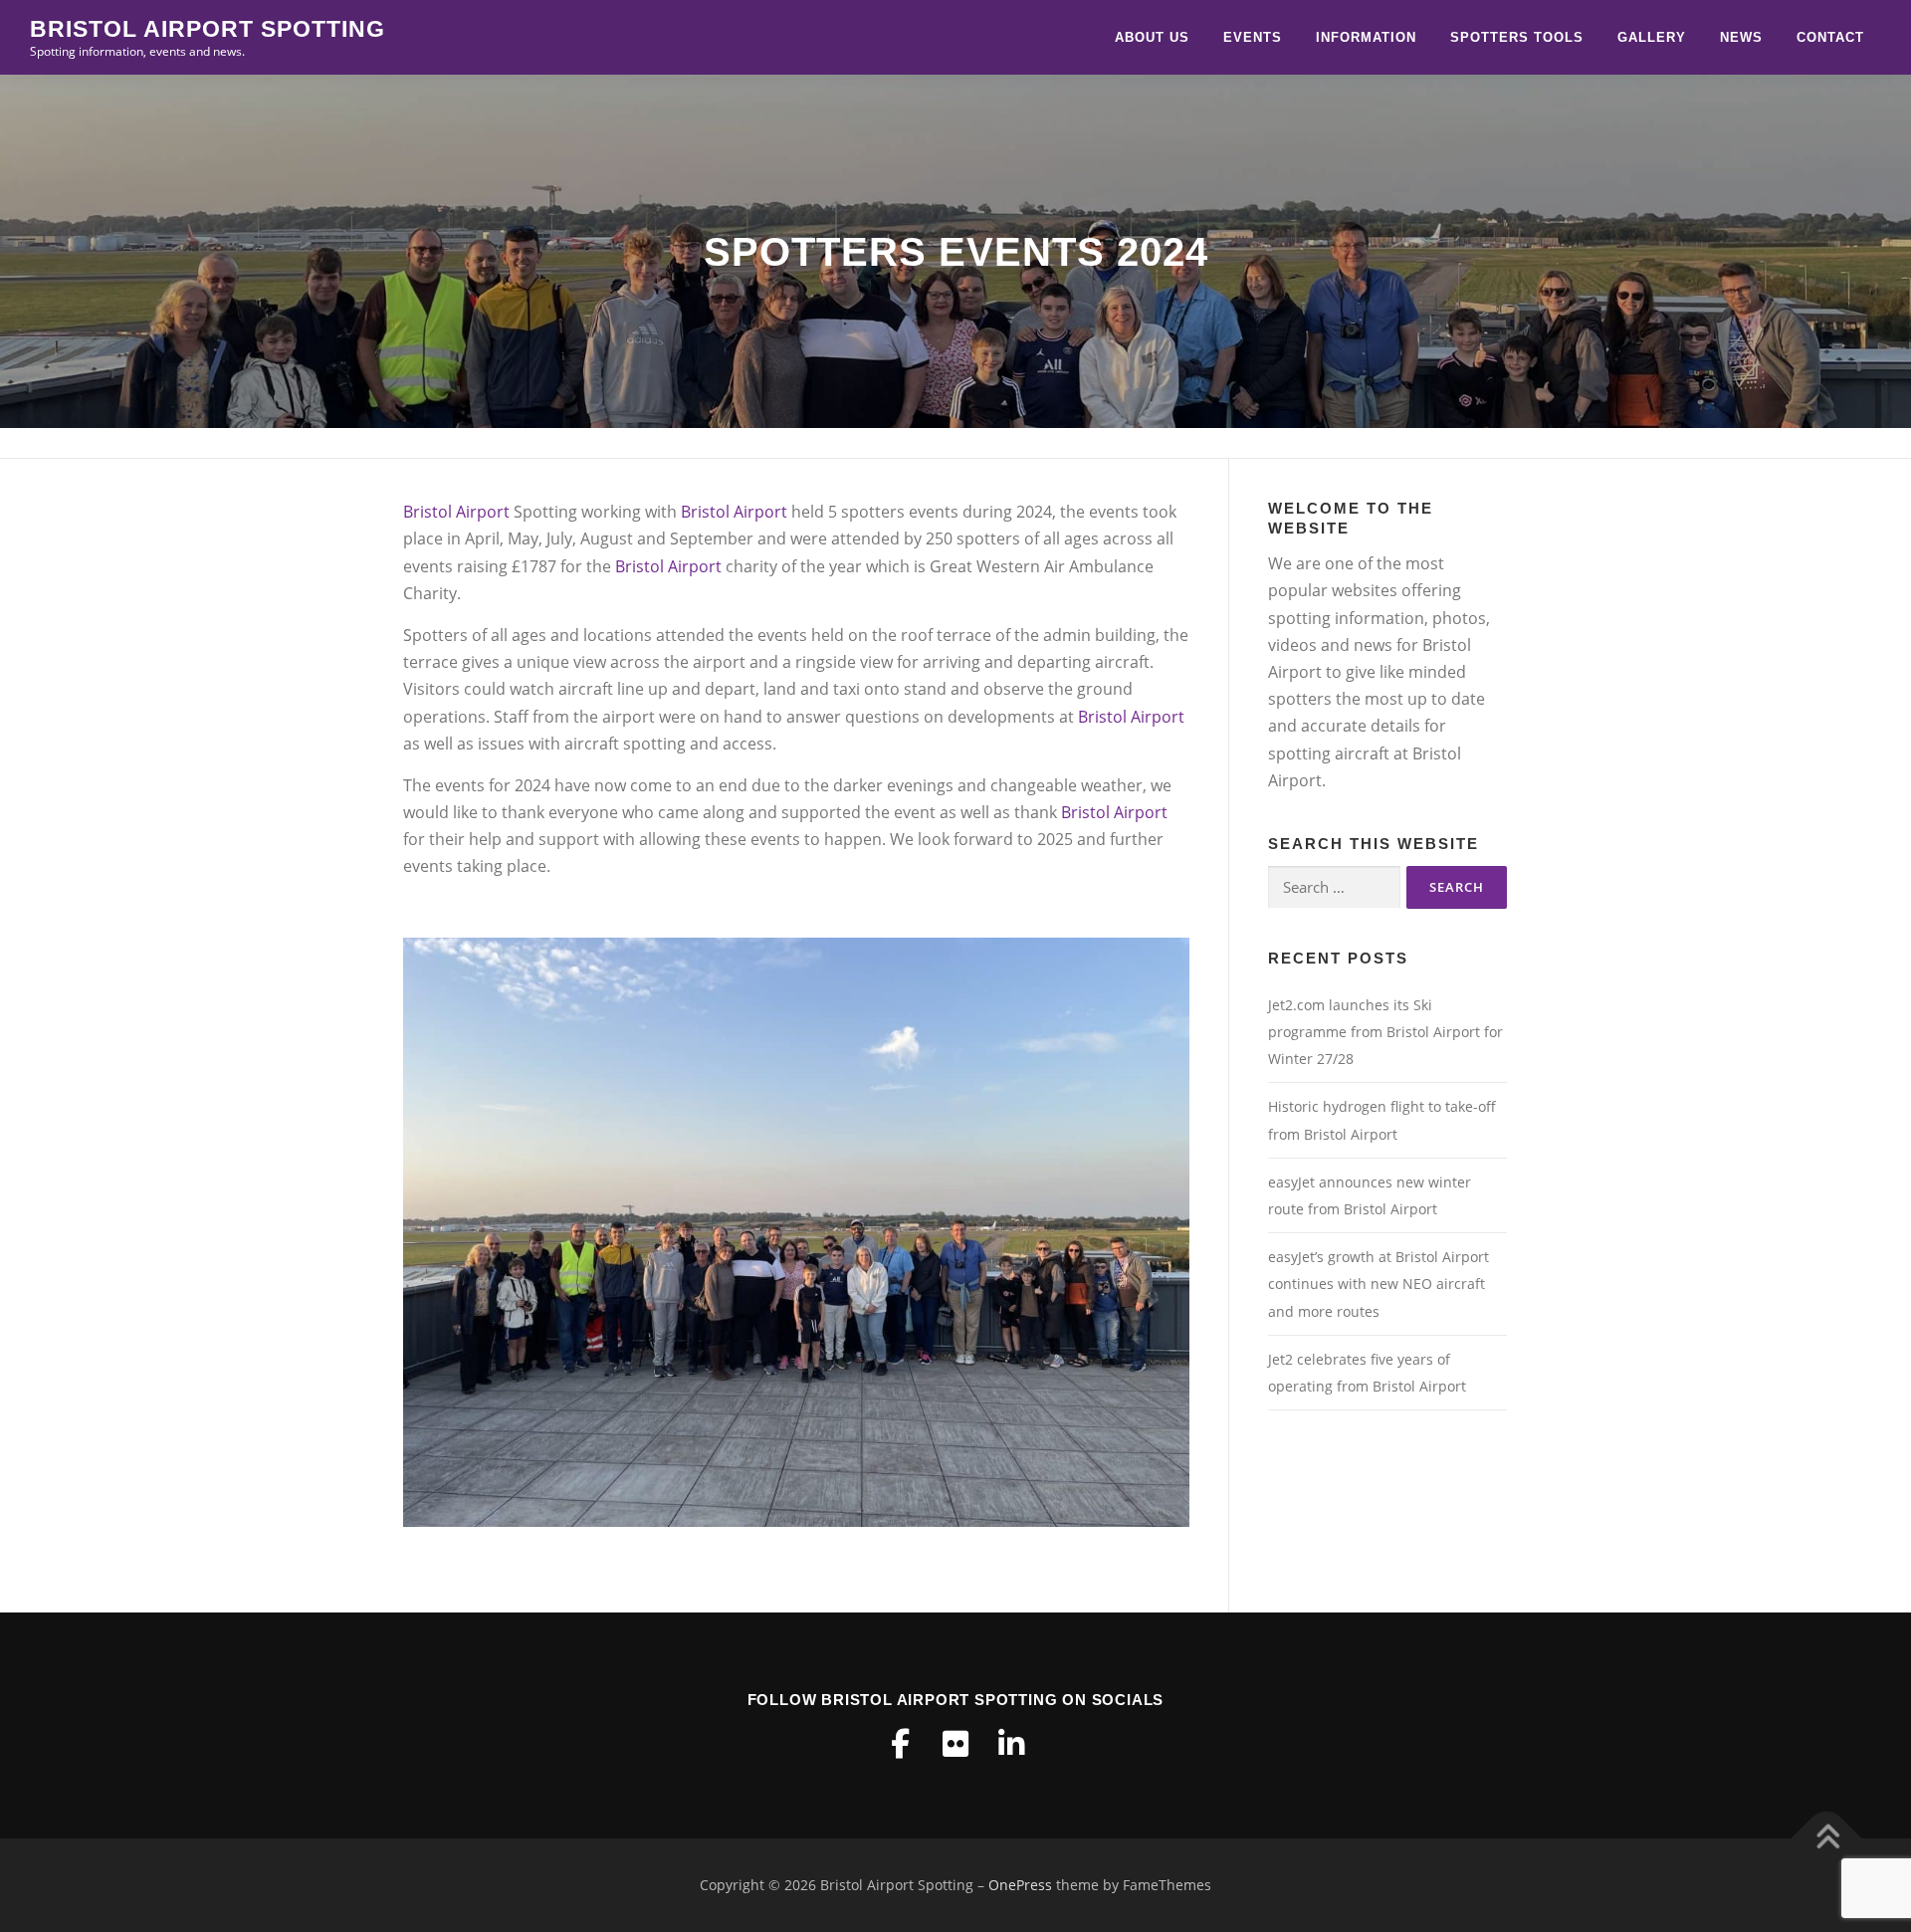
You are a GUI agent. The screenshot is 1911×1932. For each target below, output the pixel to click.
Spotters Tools (1517, 37)
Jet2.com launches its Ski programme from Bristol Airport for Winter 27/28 (1385, 1032)
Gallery (1652, 37)
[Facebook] (900, 1744)
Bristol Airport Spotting (208, 29)
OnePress (1020, 1885)
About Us (1152, 37)
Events (1253, 37)
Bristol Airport (456, 512)
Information (1366, 37)
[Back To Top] (1827, 1838)
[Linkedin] (1011, 1744)
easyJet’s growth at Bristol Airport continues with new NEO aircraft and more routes (1379, 1284)
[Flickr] (955, 1744)
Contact (1830, 37)
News (1741, 37)
